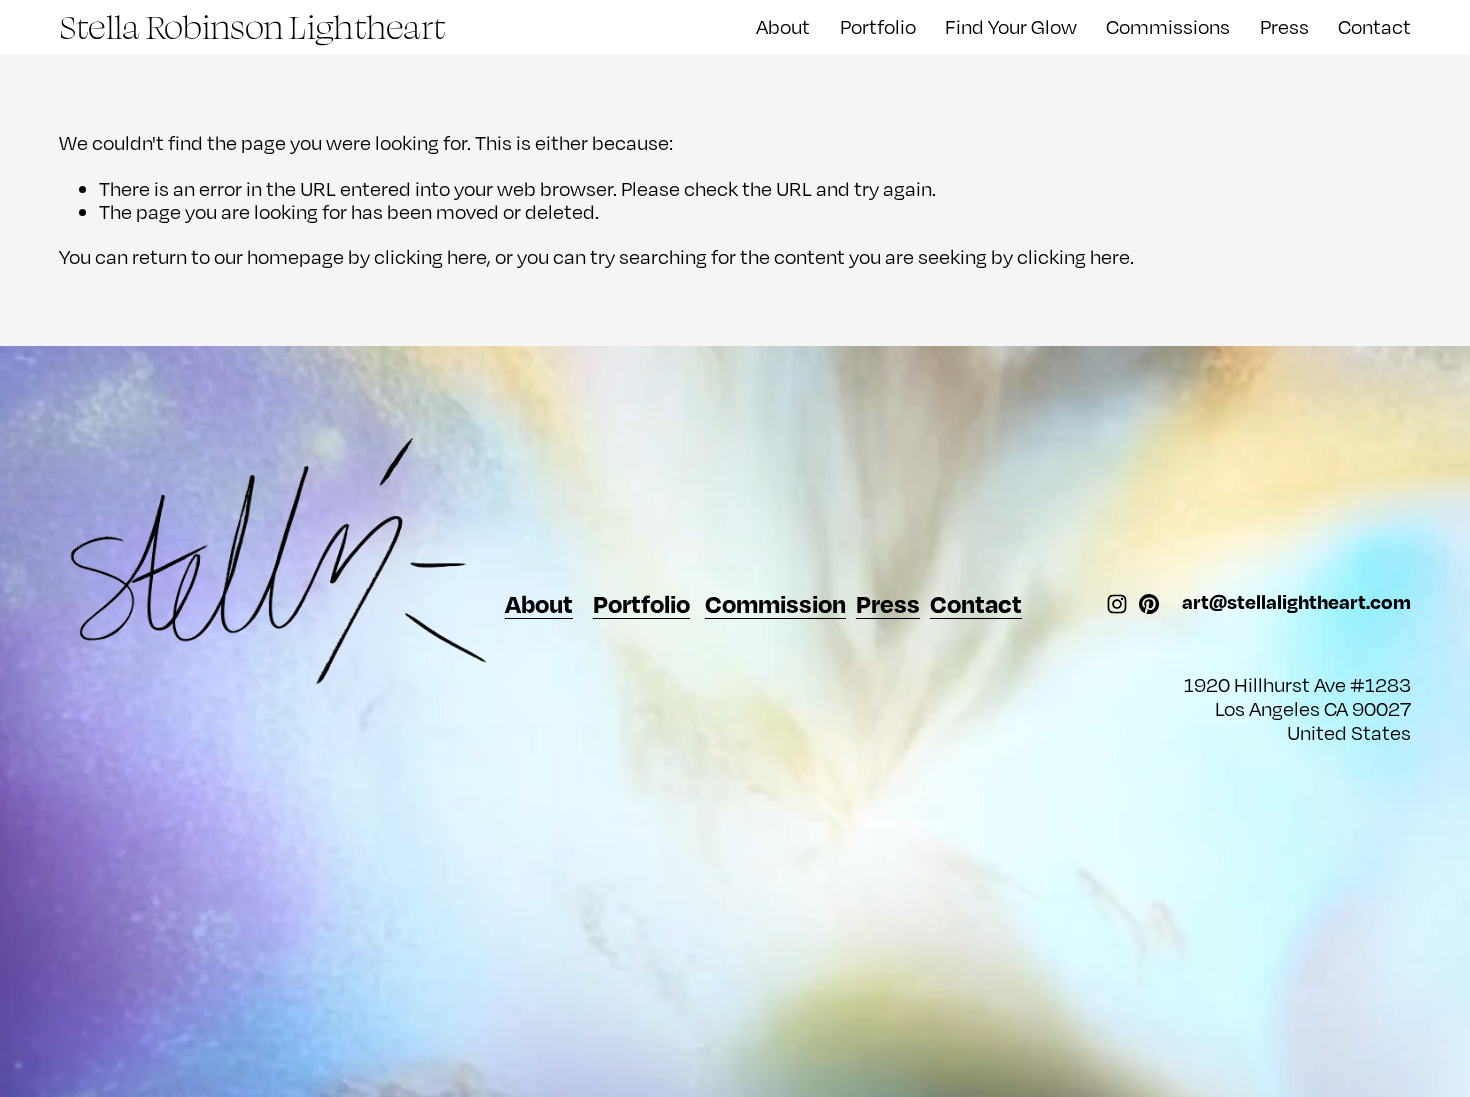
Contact (1374, 26)
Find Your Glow (1011, 26)
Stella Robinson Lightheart (252, 26)
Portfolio (878, 26)
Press (1284, 26)
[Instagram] (1117, 604)
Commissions (1168, 26)
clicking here (430, 256)
